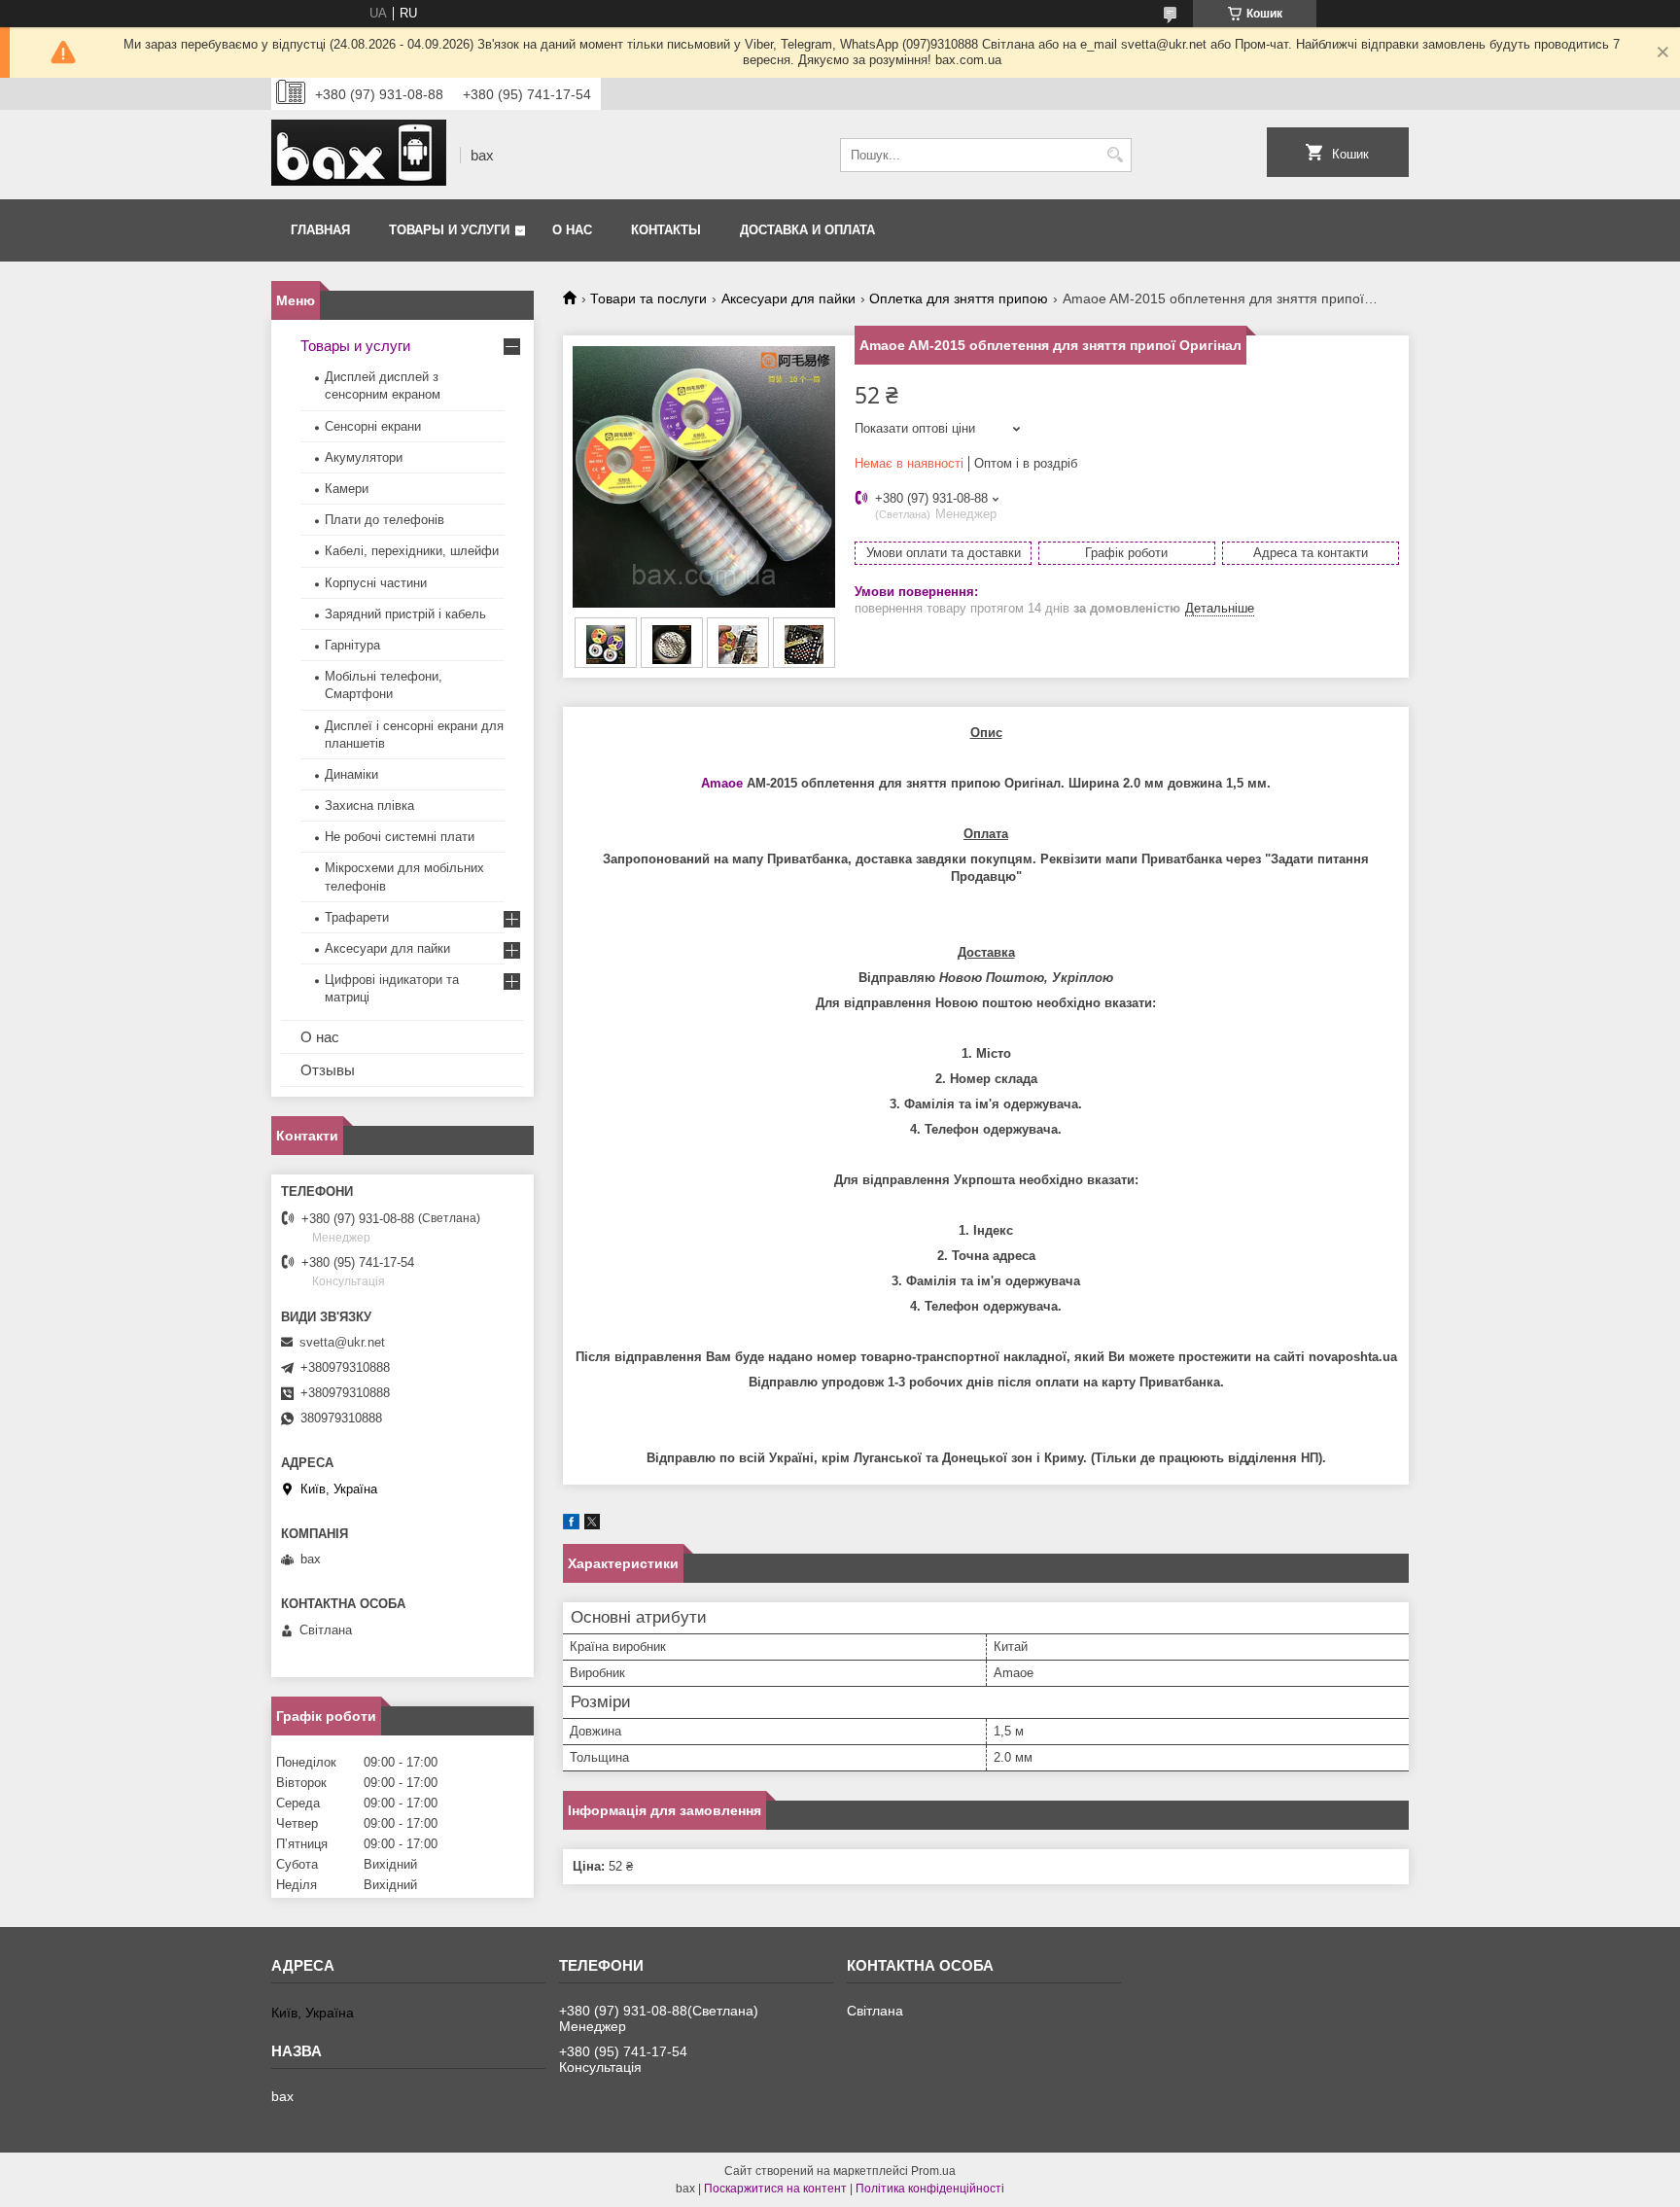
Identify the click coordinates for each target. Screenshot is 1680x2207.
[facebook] (571, 1525)
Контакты (666, 230)
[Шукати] (1115, 155)
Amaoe (722, 783)
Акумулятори (364, 457)
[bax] (359, 155)
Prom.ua (933, 2171)
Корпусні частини (376, 583)
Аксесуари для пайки (788, 298)
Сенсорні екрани (373, 426)
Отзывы (328, 1070)
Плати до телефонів (385, 520)
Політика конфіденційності (930, 2189)
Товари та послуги (648, 298)
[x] (592, 1525)
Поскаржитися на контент (775, 2189)
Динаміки (351, 774)
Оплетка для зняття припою (959, 298)
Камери (347, 489)
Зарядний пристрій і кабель (405, 614)
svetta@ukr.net (342, 1342)
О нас (572, 230)
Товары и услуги (449, 230)
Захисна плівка (369, 806)
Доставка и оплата (807, 230)
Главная (320, 230)
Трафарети (357, 917)
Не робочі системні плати (400, 837)
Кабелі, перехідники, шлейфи (412, 551)
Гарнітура (352, 645)
